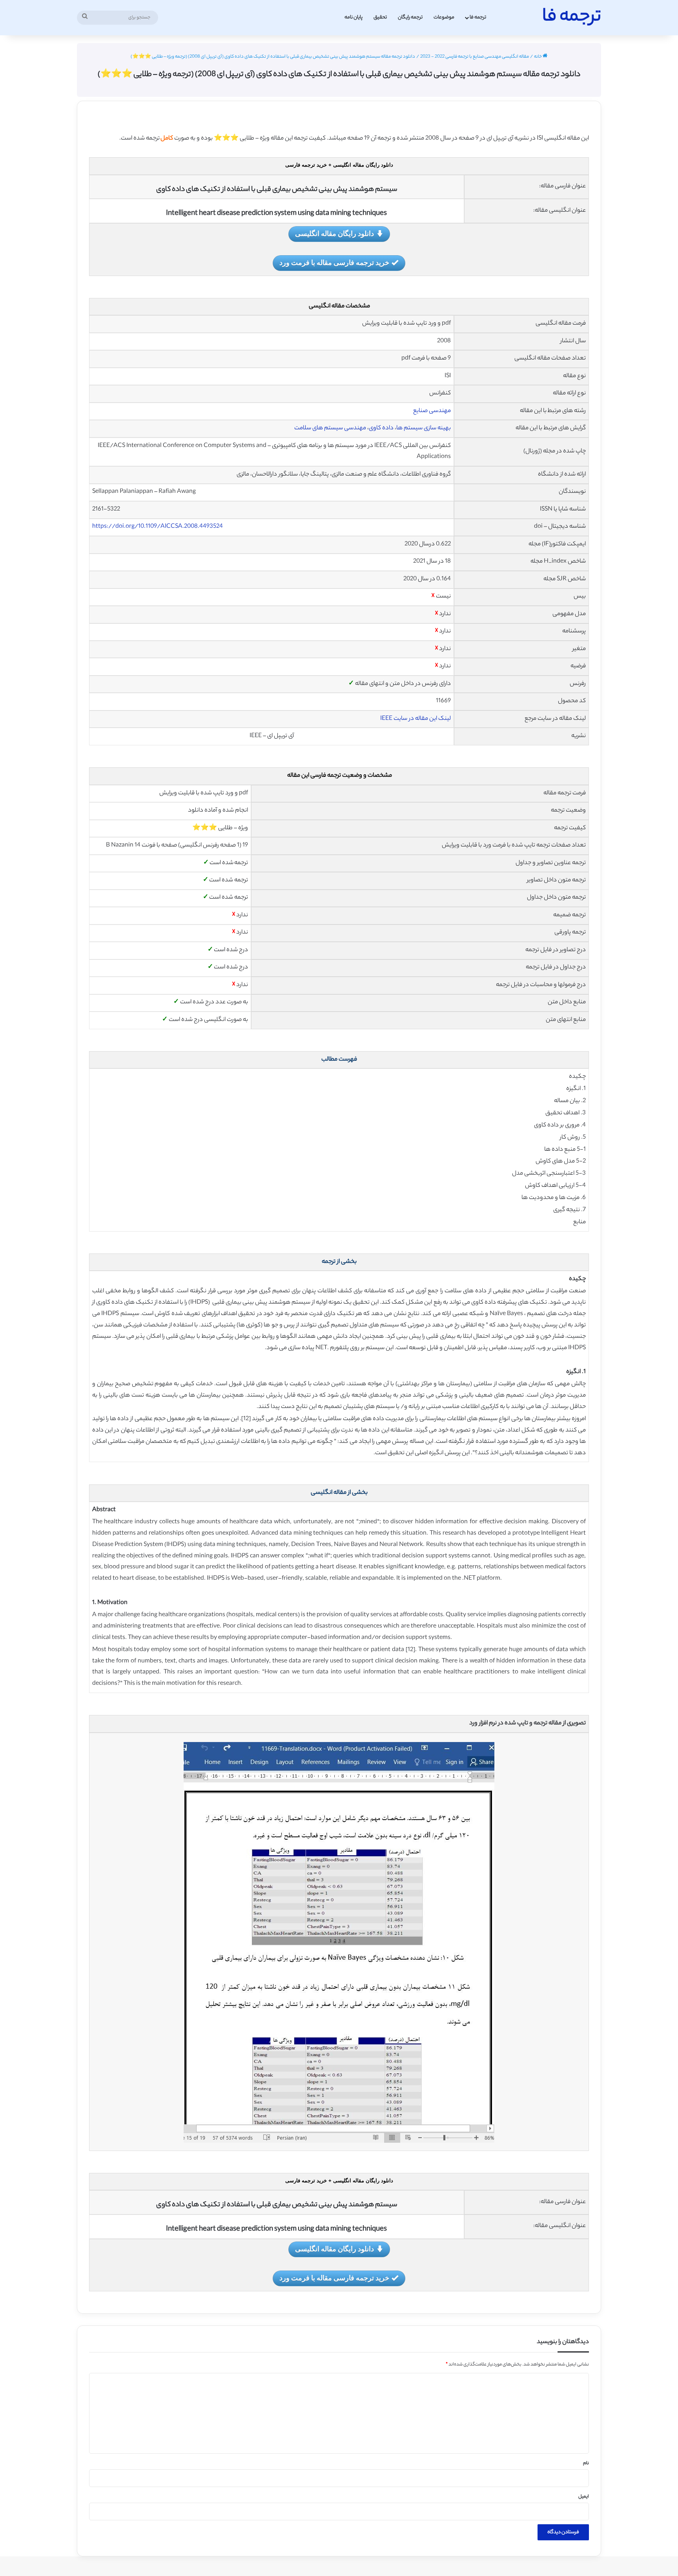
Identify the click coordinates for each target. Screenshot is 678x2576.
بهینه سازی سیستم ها (424, 428)
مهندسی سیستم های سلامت (330, 428)
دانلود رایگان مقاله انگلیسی (334, 233)
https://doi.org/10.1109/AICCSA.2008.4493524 (158, 527)
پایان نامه (354, 17)
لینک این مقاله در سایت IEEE (416, 719)
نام (586, 2463)
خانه (538, 57)
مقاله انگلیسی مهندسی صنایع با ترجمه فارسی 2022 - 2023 (475, 57)
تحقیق (380, 17)
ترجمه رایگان (410, 17)
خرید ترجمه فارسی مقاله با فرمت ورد (334, 262)
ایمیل (584, 2497)
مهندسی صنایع (432, 411)
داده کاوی (381, 428)
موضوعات (444, 17)
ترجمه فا (478, 17)
